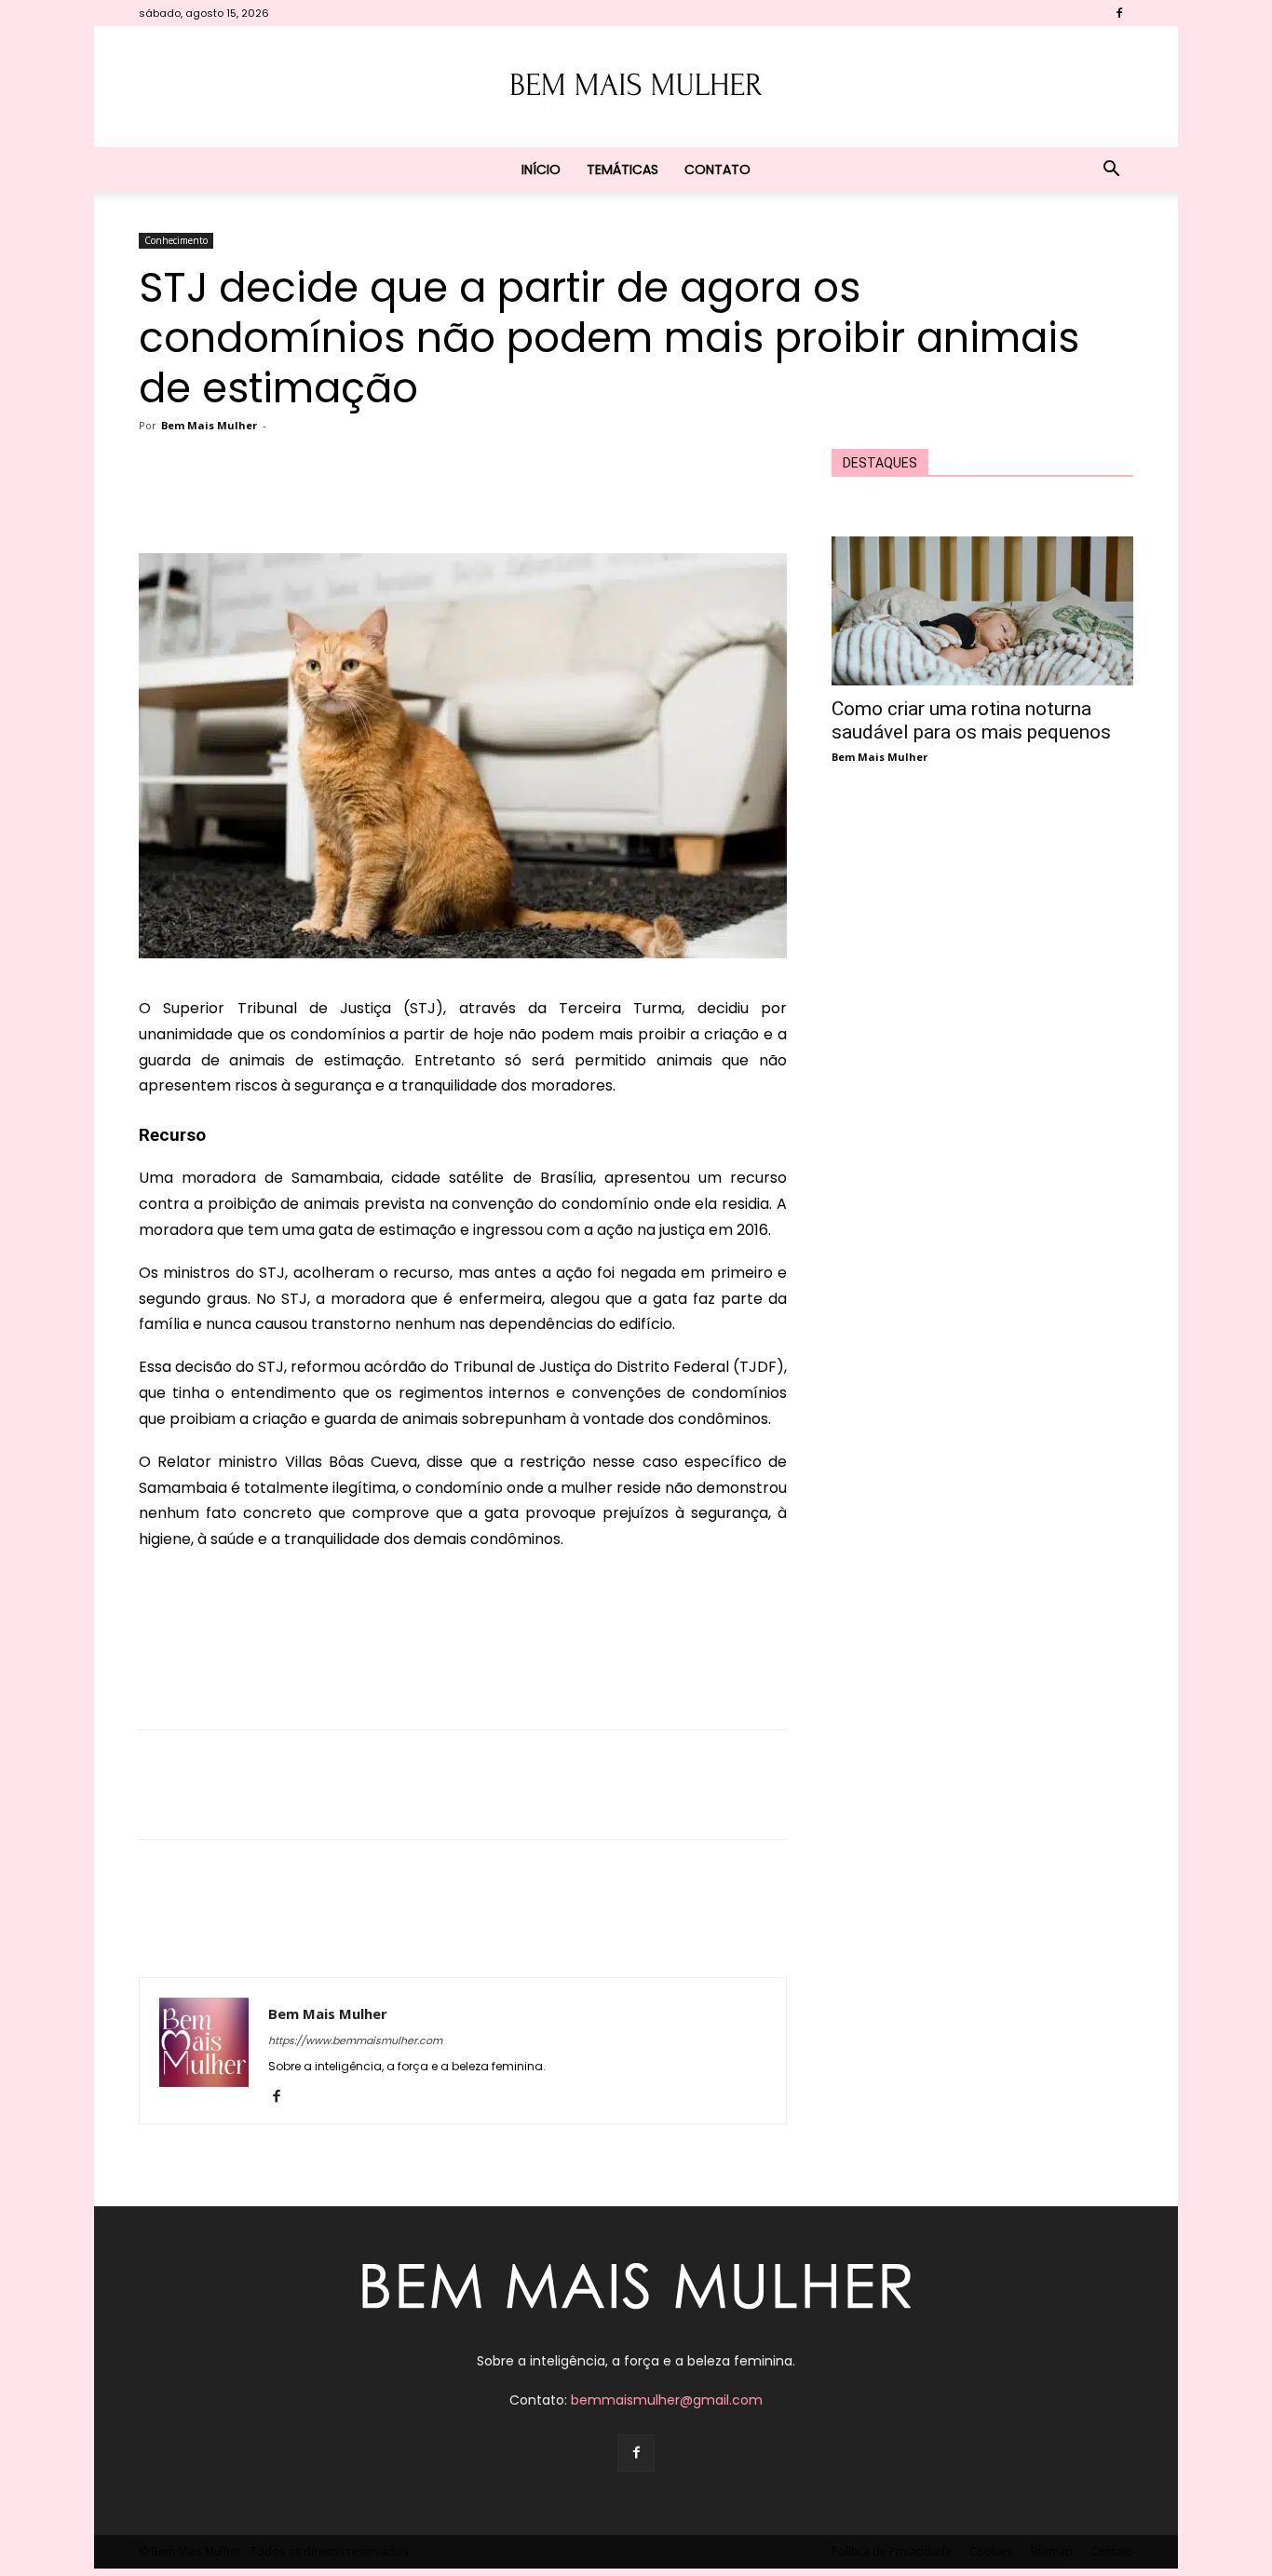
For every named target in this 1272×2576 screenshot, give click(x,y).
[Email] (480, 500)
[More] (566, 500)
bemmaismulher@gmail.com (667, 2400)
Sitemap (1051, 2551)
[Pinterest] (394, 500)
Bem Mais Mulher (209, 425)
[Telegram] (522, 500)
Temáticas (622, 169)
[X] (351, 500)
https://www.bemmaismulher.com (355, 2040)
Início (541, 169)
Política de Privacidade (892, 2551)
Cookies (991, 2551)
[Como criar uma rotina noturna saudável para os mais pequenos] (982, 611)
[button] (1111, 171)
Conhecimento (176, 240)
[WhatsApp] (437, 500)
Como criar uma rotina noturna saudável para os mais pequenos (971, 720)
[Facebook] (1119, 13)
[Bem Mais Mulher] (636, 88)
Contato (717, 169)
